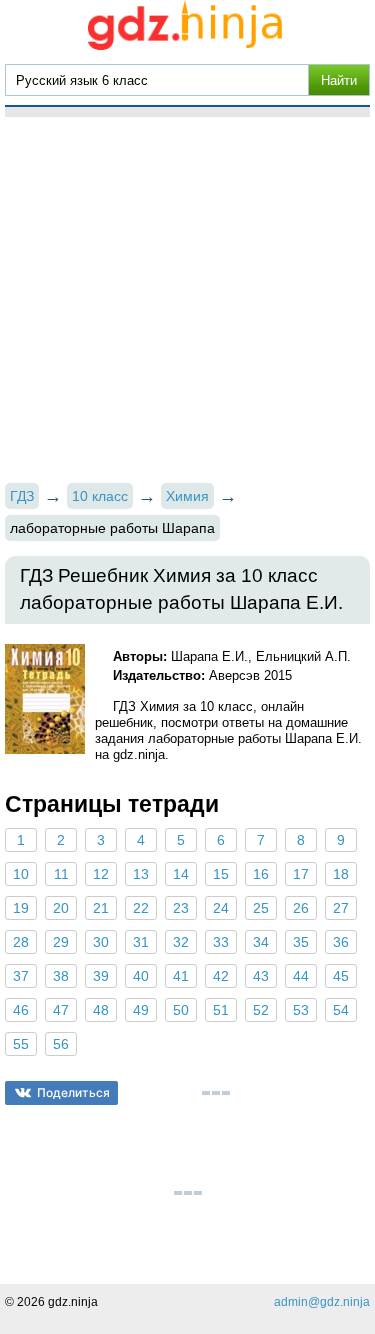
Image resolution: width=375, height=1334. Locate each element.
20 (61, 908)
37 (21, 976)
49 (141, 1010)
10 (21, 874)
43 (261, 976)
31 (141, 942)
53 (301, 1010)
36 (341, 942)
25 (261, 908)
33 (221, 942)
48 (101, 1010)
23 (181, 908)
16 (261, 874)
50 (181, 1010)
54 (341, 1010)
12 (101, 874)
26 (301, 908)
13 (141, 874)
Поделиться (73, 1092)
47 (61, 1010)
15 (221, 874)
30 (101, 942)
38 (61, 976)
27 (341, 908)
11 (61, 874)
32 (181, 942)
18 (341, 874)
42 (221, 976)
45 (341, 976)
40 (141, 976)
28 (21, 942)
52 (261, 1010)
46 (21, 1010)
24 (221, 908)
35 (301, 942)
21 (101, 908)
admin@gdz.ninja (322, 1302)
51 (221, 1010)
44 (301, 976)
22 (141, 908)
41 (181, 976)
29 (61, 942)
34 (261, 942)
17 (301, 874)
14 (181, 874)
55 (21, 1044)
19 (21, 908)
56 (61, 1044)
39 (101, 976)
